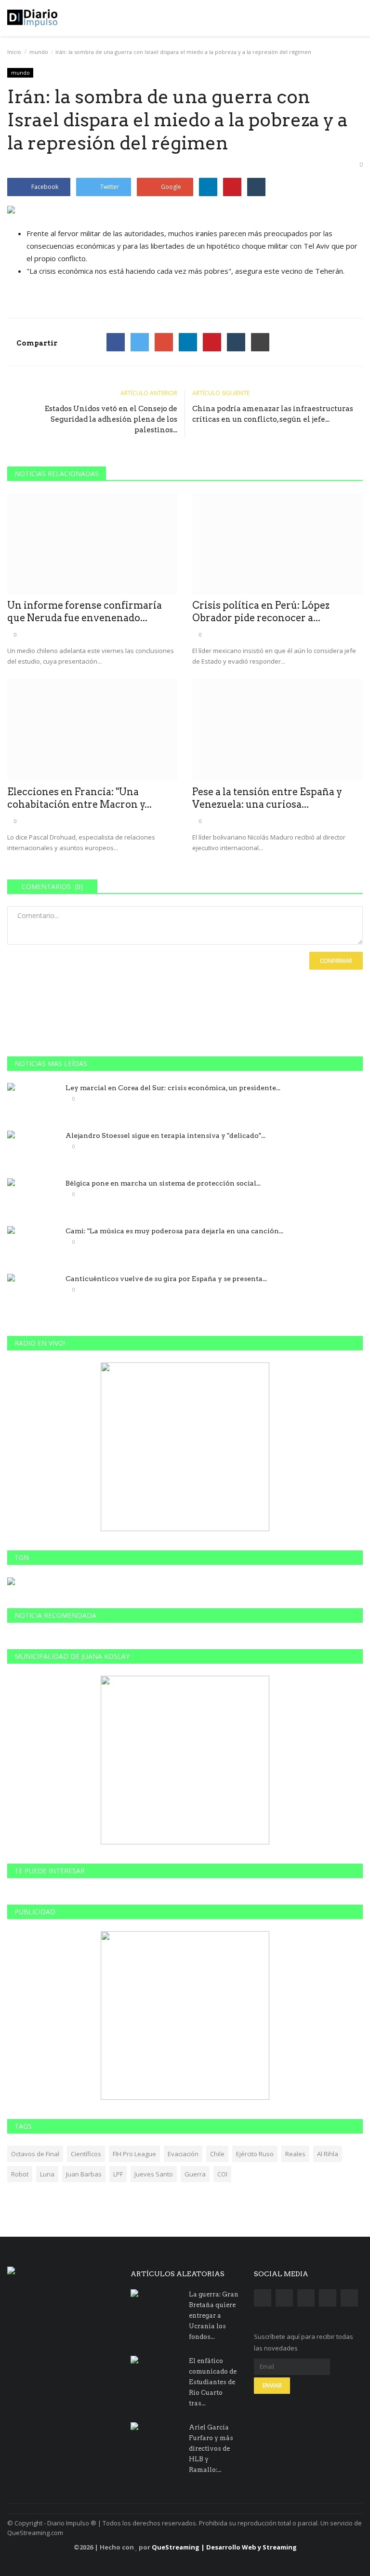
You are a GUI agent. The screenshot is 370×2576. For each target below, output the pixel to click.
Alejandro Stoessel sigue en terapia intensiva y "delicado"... (165, 1135)
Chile (217, 2154)
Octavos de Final (35, 2154)
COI (222, 2174)
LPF (118, 2174)
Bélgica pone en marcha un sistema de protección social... (163, 1183)
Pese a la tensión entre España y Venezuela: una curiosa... (267, 798)
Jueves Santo (154, 2174)
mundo (39, 52)
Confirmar (336, 961)
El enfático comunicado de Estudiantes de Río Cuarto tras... (213, 2382)
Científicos (86, 2154)
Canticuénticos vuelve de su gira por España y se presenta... (166, 1279)
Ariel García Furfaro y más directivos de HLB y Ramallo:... (211, 2449)
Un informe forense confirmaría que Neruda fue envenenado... (85, 612)
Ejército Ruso (255, 2154)
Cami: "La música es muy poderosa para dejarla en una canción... (174, 1231)
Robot (20, 2174)
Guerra (195, 2174)
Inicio (14, 52)
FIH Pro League (134, 2154)
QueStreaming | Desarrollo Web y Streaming (224, 2547)
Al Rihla (328, 2154)
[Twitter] (140, 342)
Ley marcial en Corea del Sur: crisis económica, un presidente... (173, 1088)
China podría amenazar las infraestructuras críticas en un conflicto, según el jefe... (273, 414)
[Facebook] (116, 342)
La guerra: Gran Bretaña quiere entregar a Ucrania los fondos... (214, 2316)
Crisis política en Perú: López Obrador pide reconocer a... (261, 612)
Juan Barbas (84, 2174)
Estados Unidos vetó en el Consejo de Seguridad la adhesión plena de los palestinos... (111, 419)
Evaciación (183, 2154)
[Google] (164, 342)
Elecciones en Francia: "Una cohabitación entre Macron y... (79, 798)
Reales (295, 2154)
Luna (47, 2174)
